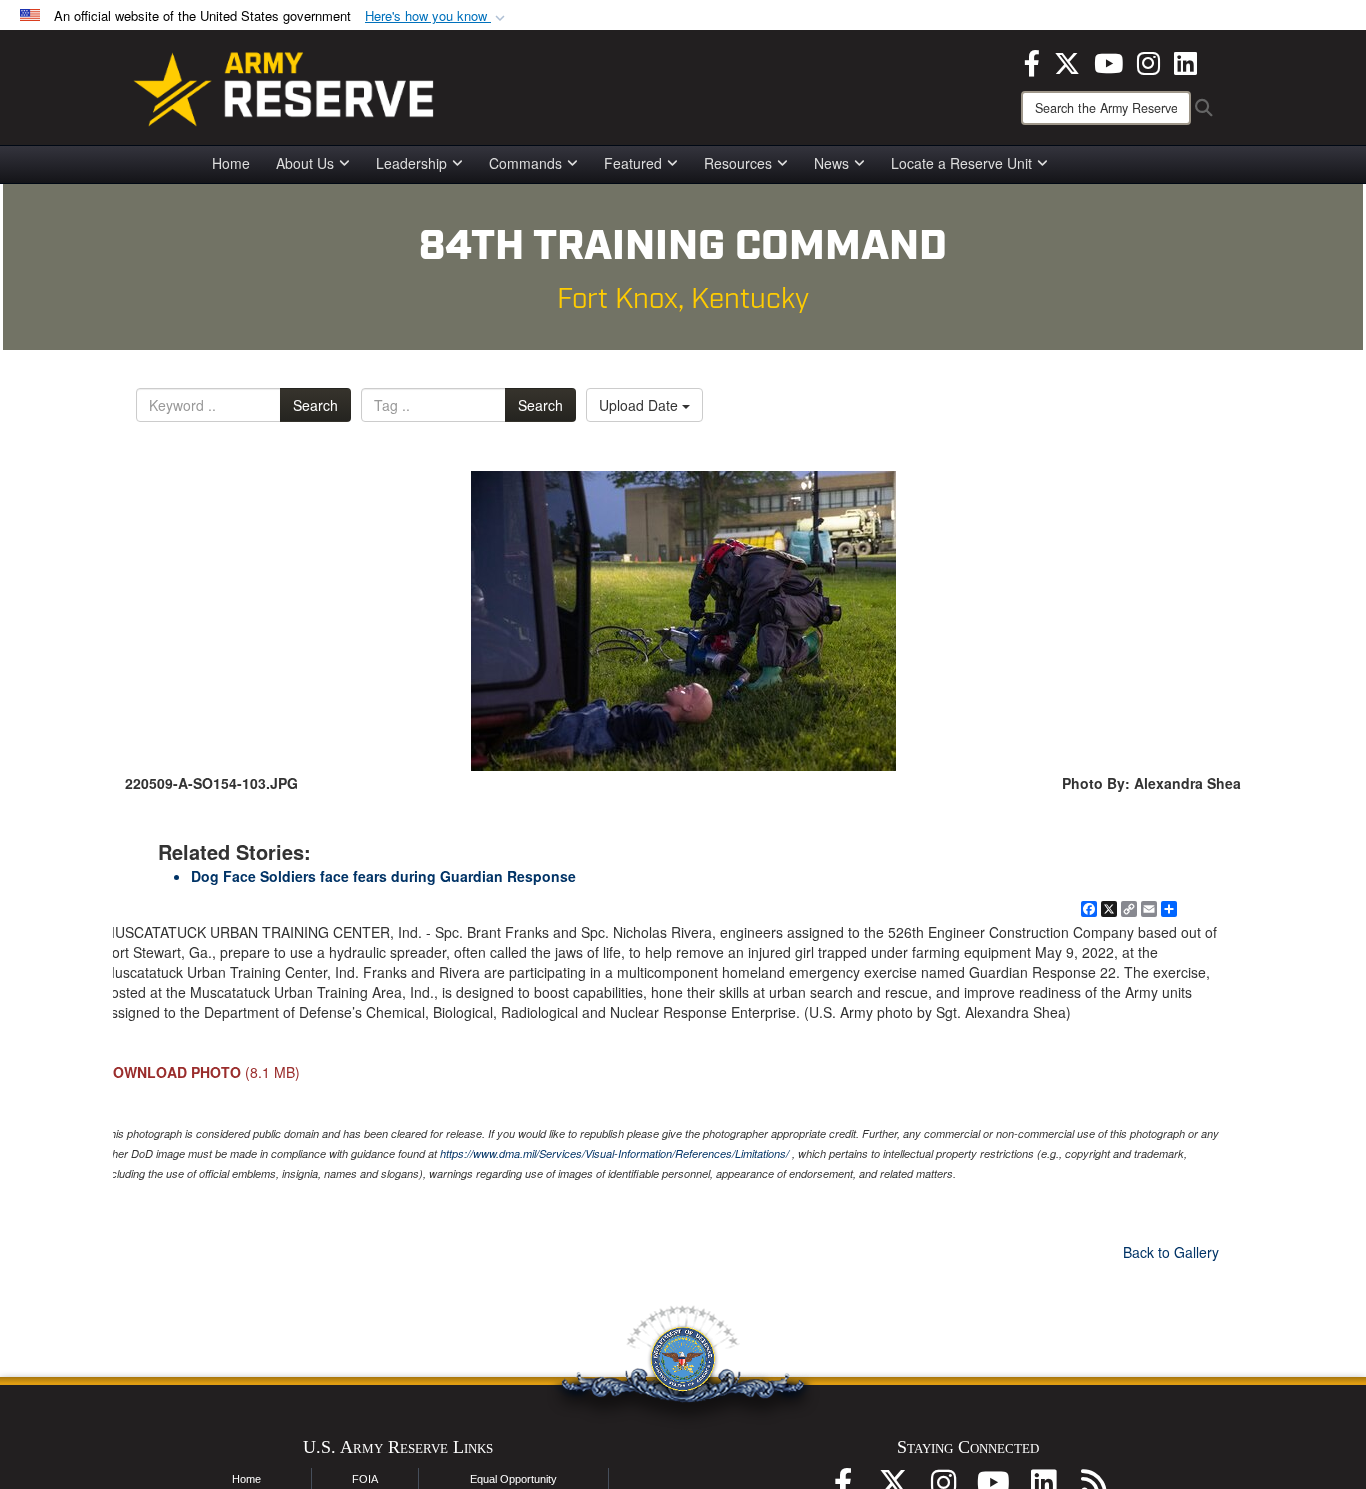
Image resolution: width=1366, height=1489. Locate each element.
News (831, 163)
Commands (525, 163)
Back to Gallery (1171, 1252)
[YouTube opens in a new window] (1108, 61)
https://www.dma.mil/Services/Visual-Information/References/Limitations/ (614, 1153)
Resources (738, 163)
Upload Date (640, 405)
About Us (305, 163)
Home (231, 163)
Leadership (411, 163)
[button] (437, 16)
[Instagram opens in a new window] (1148, 61)
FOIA (365, 1479)
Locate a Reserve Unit (961, 163)
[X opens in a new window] (1067, 61)
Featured (633, 163)
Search (315, 405)
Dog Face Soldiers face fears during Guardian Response (383, 876)
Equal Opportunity (513, 1479)
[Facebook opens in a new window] (1032, 61)
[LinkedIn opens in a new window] (1185, 61)
